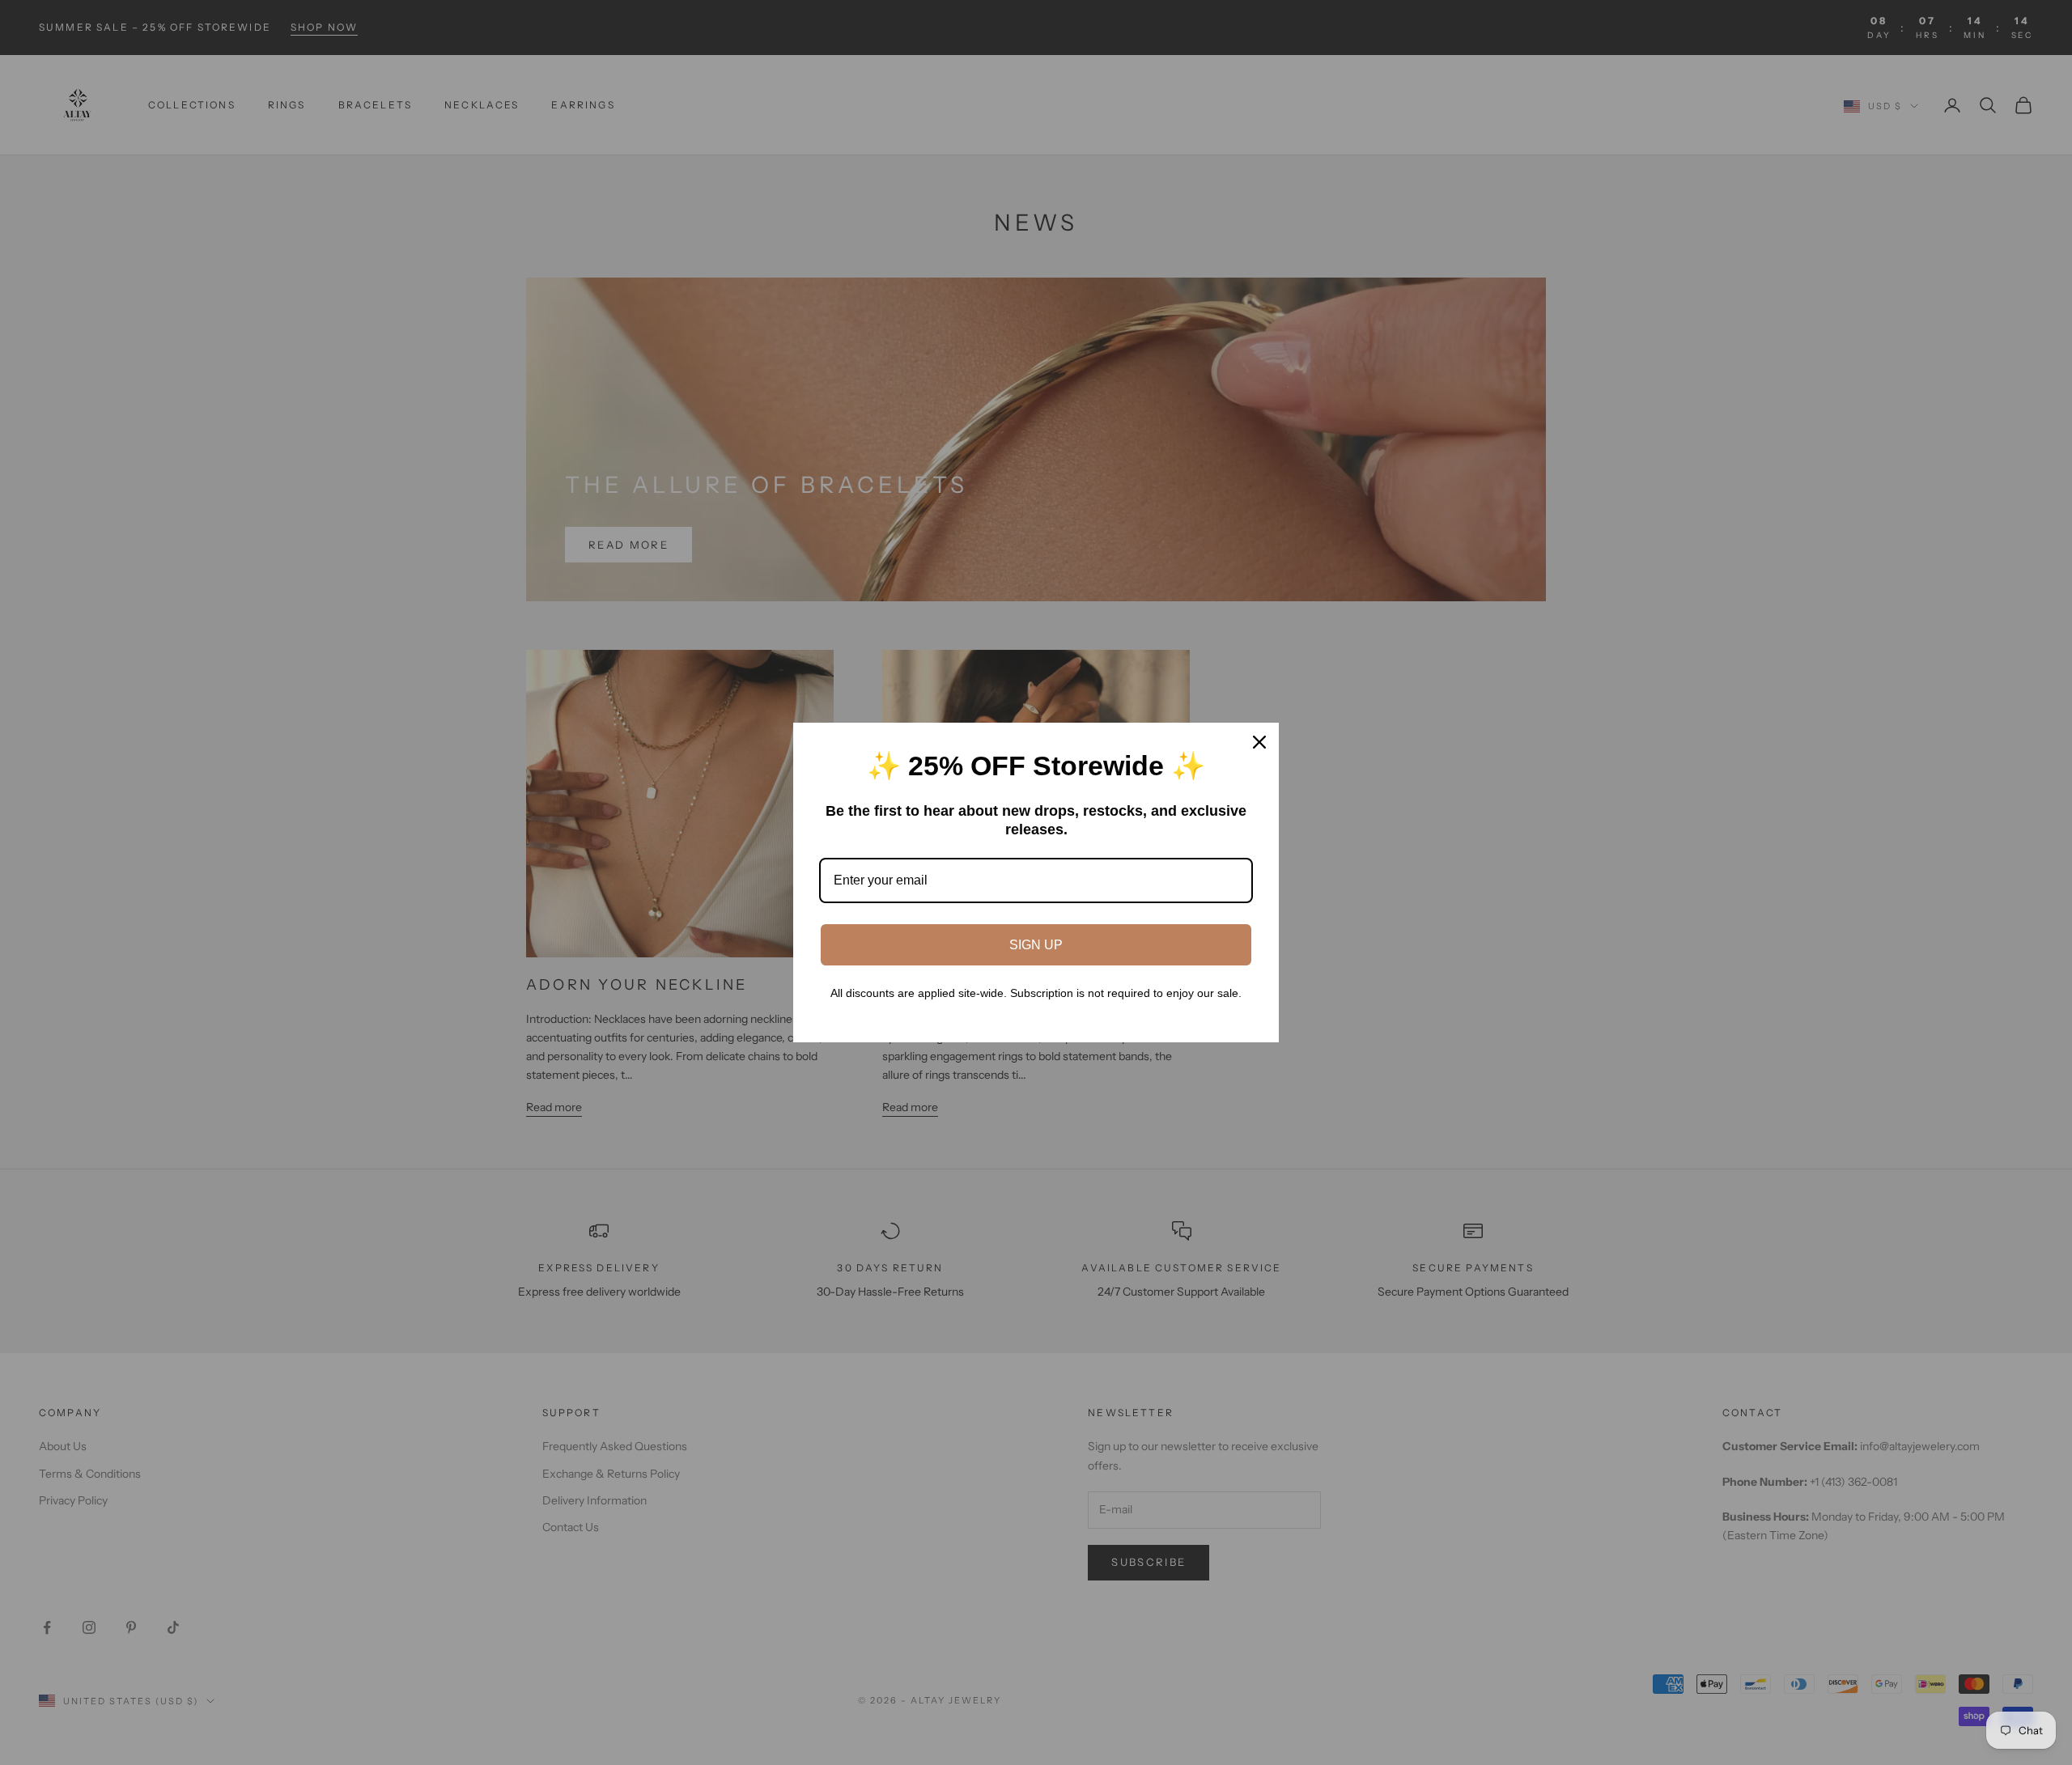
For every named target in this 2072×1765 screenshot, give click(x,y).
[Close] (1259, 742)
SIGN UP (1036, 945)
